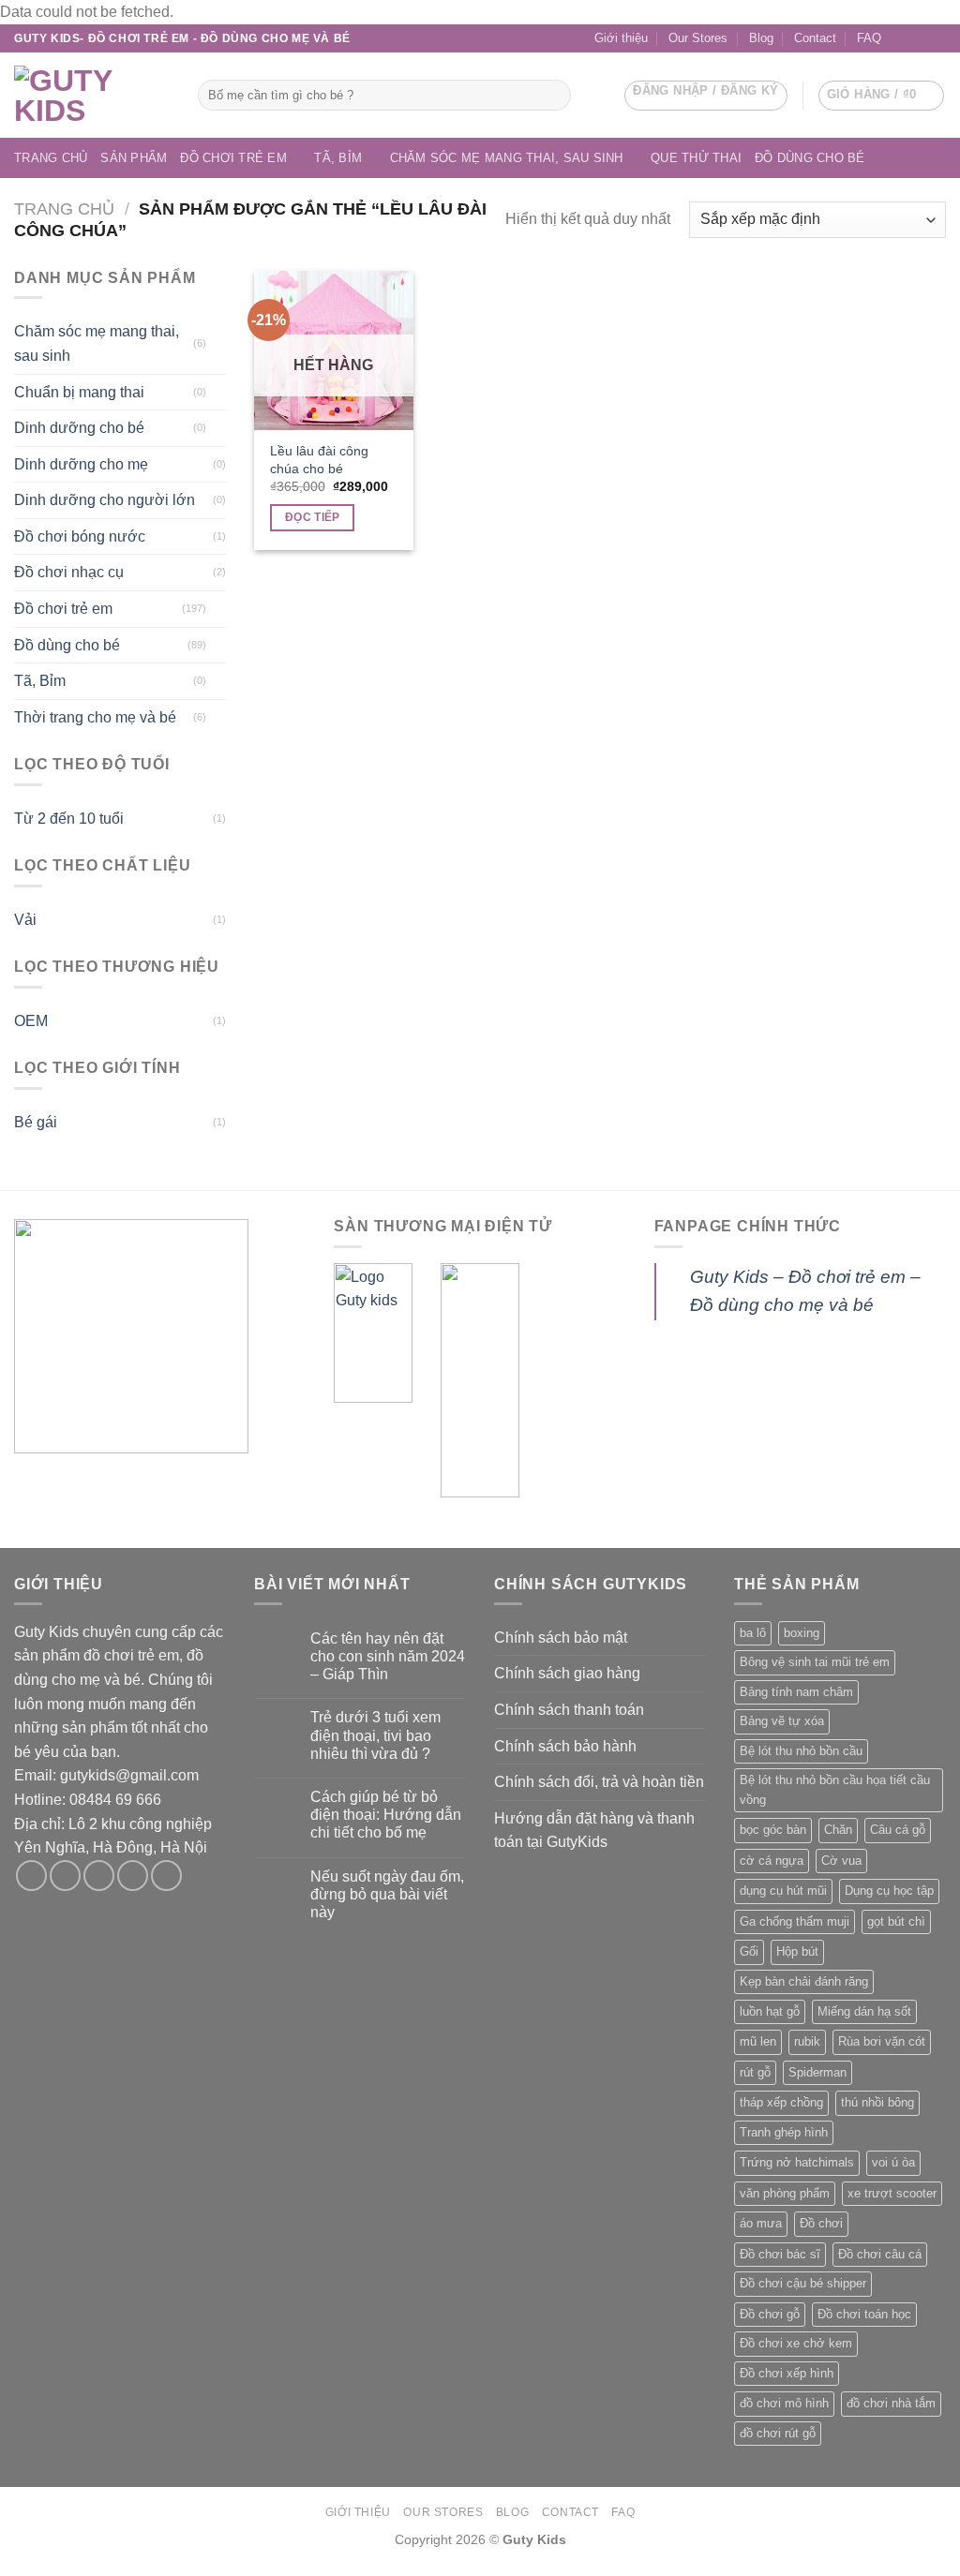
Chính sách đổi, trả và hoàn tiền (599, 1782)
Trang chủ (51, 158)
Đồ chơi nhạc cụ (69, 572)
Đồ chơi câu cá (880, 2254)
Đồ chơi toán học (864, 2314)
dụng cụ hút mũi (783, 1891)
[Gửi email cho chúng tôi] (919, 38)
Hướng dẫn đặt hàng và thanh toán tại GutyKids (594, 1831)
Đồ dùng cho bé (810, 158)
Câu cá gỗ (898, 1830)
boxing (802, 1633)
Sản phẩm (134, 158)
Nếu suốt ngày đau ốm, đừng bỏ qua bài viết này (387, 1894)
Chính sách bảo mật (561, 1638)
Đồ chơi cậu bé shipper (803, 2283)
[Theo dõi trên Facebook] (901, 38)
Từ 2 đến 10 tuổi (69, 819)
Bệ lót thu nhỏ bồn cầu (801, 1751)
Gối (749, 1951)
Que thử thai (696, 158)
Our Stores (698, 38)
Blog (761, 38)
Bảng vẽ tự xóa (782, 1721)
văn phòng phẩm (785, 2193)
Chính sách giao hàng (567, 1673)
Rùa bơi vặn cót (882, 2041)
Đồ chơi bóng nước (80, 536)
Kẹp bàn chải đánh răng (804, 1981)
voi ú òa (893, 2162)
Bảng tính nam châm (796, 1692)
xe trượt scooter (892, 2193)
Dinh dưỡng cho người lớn (105, 500)
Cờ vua (841, 1861)
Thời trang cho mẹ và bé (95, 717)
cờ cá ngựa (772, 1861)
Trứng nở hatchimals (797, 2162)
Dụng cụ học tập (889, 1891)
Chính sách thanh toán (569, 1710)
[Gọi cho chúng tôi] (937, 38)
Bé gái (36, 1122)
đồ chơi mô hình (784, 2403)
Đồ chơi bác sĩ (780, 2254)
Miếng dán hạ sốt (864, 2011)
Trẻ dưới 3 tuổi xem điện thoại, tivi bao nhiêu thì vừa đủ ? (375, 1735)
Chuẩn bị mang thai (79, 392)
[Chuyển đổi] (218, 344)
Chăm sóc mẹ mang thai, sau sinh (507, 158)
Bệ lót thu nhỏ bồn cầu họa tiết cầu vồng (835, 1789)
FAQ (869, 38)
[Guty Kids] (92, 96)
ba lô (753, 1633)
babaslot (3, 2574)
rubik (807, 2041)
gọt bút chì (896, 1921)
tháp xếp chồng (781, 2102)
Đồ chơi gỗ (770, 2314)
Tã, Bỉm (338, 158)
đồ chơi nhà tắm (891, 2403)
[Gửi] (553, 95)
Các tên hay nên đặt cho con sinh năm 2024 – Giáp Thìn (388, 1656)
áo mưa (761, 2223)
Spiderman (817, 2072)
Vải (25, 920)
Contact (815, 38)
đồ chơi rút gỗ (778, 2433)
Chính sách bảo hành (565, 1746)
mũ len (758, 2041)
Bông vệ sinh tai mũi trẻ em (815, 1662)
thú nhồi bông (877, 2102)
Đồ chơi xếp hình (787, 2373)
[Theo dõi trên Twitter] (99, 1876)
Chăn (838, 1830)
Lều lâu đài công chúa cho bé (319, 460)
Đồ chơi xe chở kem (796, 2343)
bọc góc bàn (773, 1830)
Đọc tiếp (313, 517)
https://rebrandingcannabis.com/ (9, 2574)
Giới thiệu (621, 38)
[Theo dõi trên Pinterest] (166, 1876)
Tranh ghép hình (784, 2132)
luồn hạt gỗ (770, 2011)
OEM (31, 1021)
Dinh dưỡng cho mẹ (81, 464)
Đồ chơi (821, 2223)
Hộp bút (797, 1951)
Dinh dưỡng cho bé (79, 428)
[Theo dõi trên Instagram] (65, 1876)
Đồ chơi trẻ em (233, 158)
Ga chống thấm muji (795, 1921)
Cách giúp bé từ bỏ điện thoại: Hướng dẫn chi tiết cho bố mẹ (386, 1815)
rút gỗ (755, 2072)
